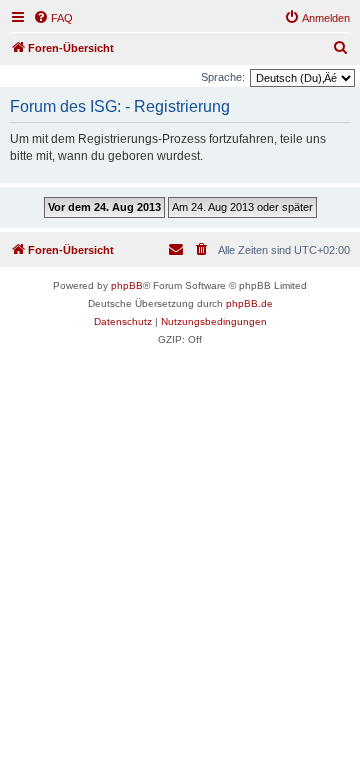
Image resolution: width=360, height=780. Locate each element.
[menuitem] (53, 18)
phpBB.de (249, 303)
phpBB (127, 285)
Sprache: (223, 77)
